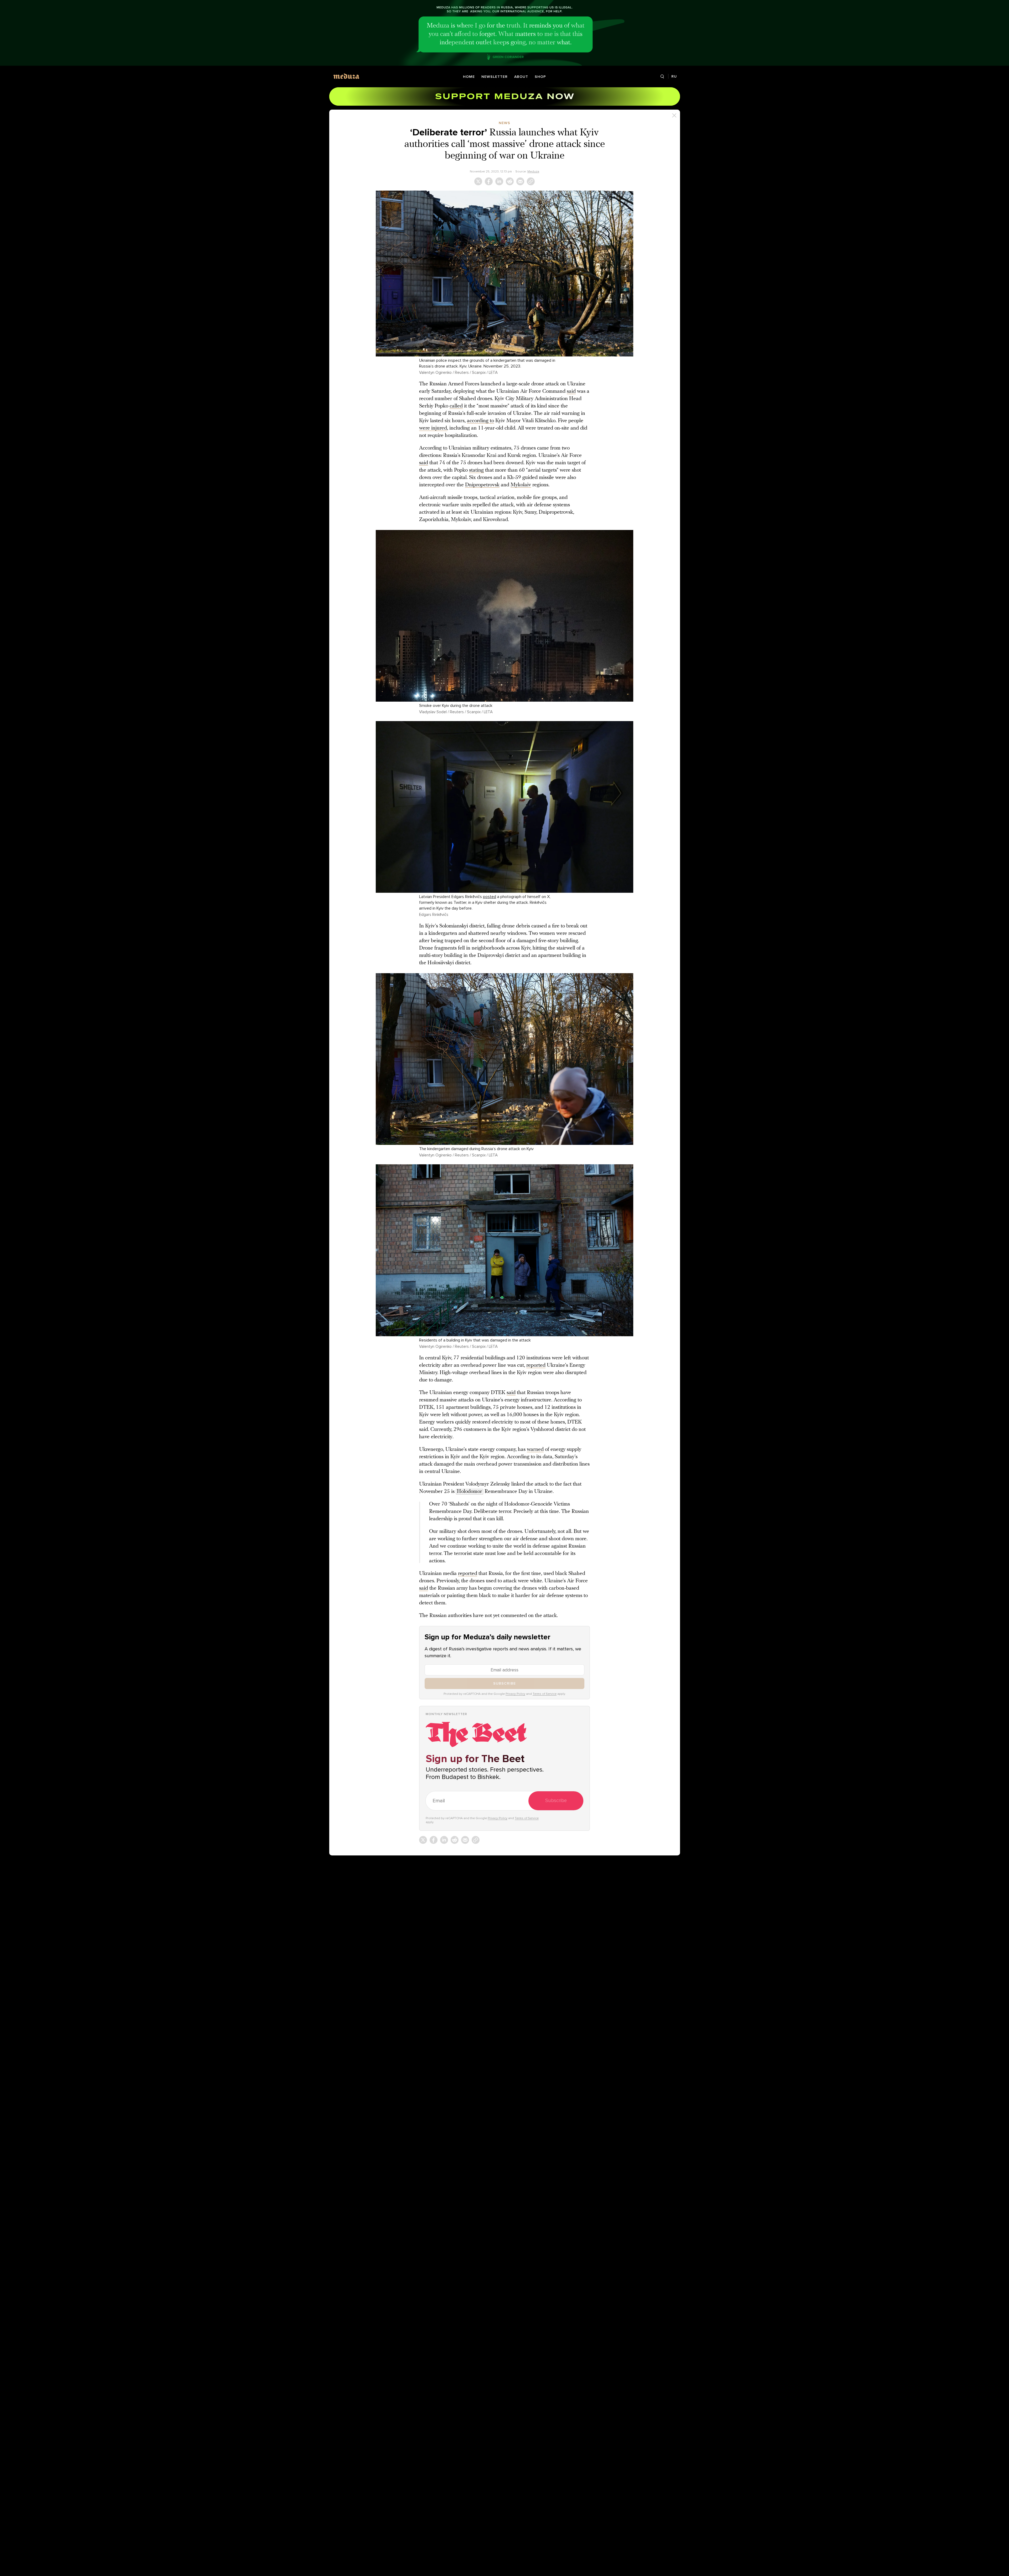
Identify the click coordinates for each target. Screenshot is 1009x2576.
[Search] (662, 77)
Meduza (533, 171)
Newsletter (495, 77)
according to (480, 421)
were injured (433, 428)
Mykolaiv (521, 485)
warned (535, 1450)
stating (476, 470)
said (571, 391)
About (521, 77)
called (456, 406)
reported (536, 1365)
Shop (540, 77)
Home (469, 77)
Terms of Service (545, 1694)
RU (674, 76)
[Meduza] (346, 76)
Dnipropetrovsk (482, 485)
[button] (504, 274)
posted (490, 897)
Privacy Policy (515, 1694)
